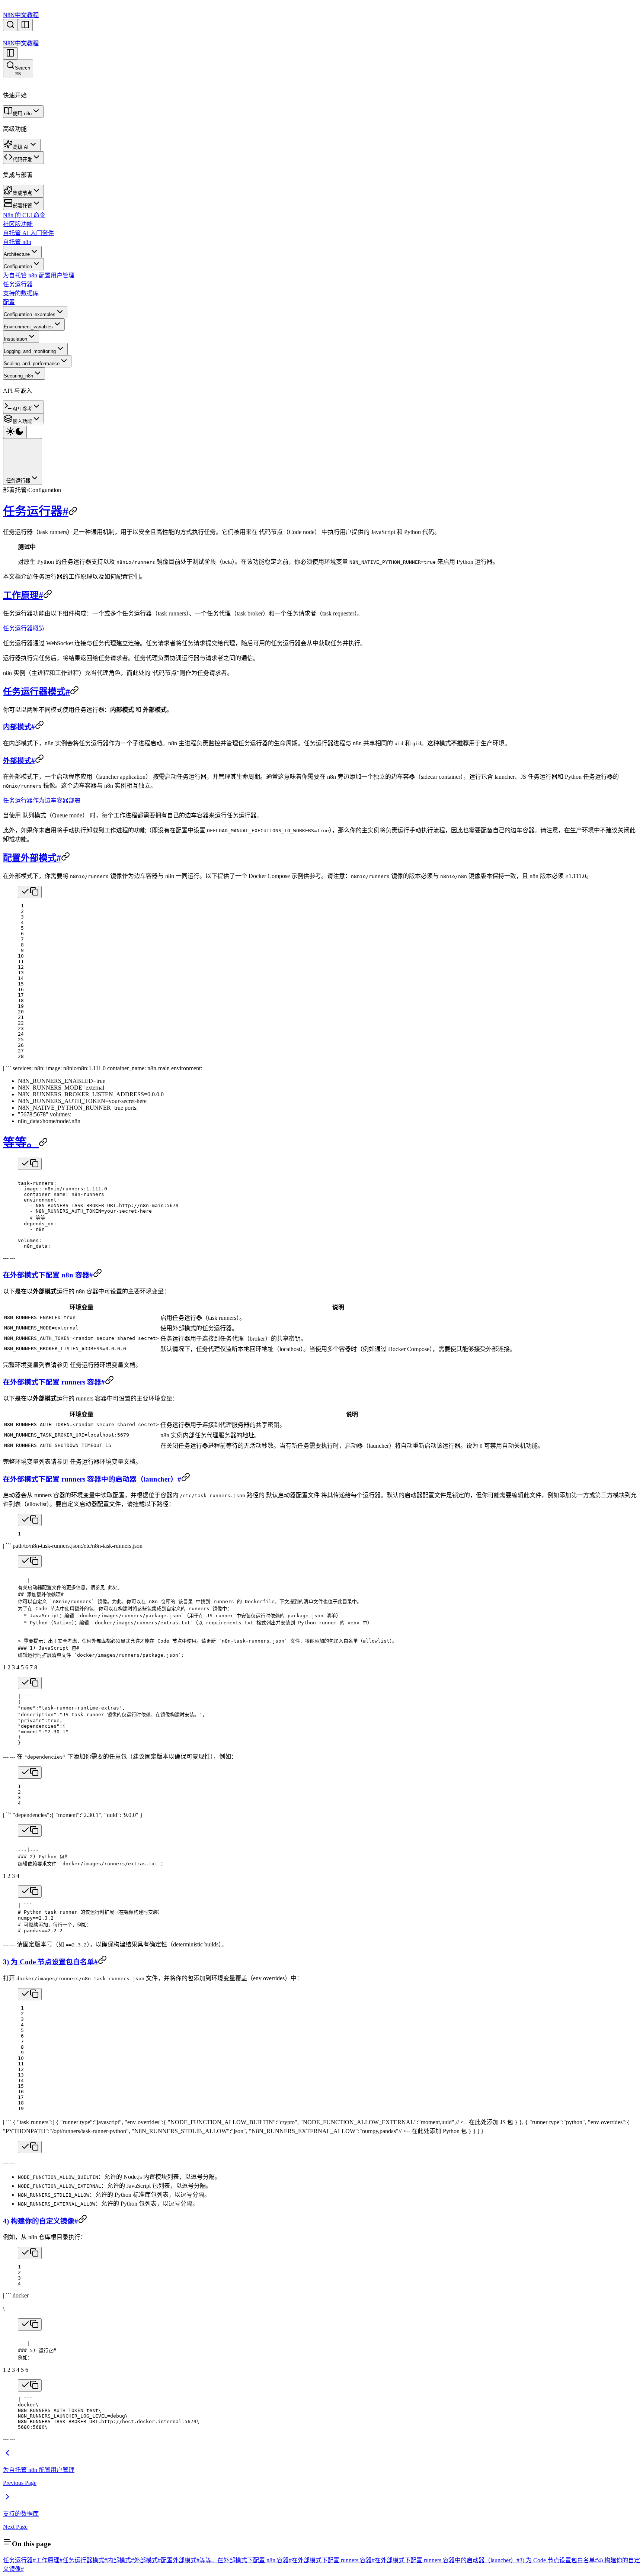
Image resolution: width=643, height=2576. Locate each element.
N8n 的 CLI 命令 (24, 215)
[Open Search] (10, 25)
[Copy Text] (30, 892)
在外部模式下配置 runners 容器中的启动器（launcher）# (92, 1479)
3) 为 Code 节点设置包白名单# (50, 1962)
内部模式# (19, 727)
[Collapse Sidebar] (10, 53)
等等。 (21, 1142)
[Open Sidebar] (25, 25)
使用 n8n (22, 114)
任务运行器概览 (24, 628)
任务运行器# (36, 511)
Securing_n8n (18, 376)
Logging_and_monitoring (30, 351)
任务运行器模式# (36, 692)
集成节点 (22, 193)
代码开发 (22, 160)
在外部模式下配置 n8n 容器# (48, 1275)
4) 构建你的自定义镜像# (41, 2221)
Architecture (17, 254)
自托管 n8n (17, 242)
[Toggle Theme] (15, 432)
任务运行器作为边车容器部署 (42, 800)
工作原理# (23, 595)
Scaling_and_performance (32, 364)
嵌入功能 (22, 422)
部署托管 (22, 206)
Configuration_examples (30, 314)
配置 (9, 302)
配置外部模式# (32, 858)
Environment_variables (28, 327)
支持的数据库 (21, 293)
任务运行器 (18, 284)
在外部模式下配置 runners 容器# (54, 1382)
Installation (15, 339)
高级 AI (21, 147)
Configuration (18, 266)
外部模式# (19, 761)
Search (23, 71)
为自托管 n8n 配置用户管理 (39, 275)
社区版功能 (18, 224)
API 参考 (22, 409)
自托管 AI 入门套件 (28, 233)
